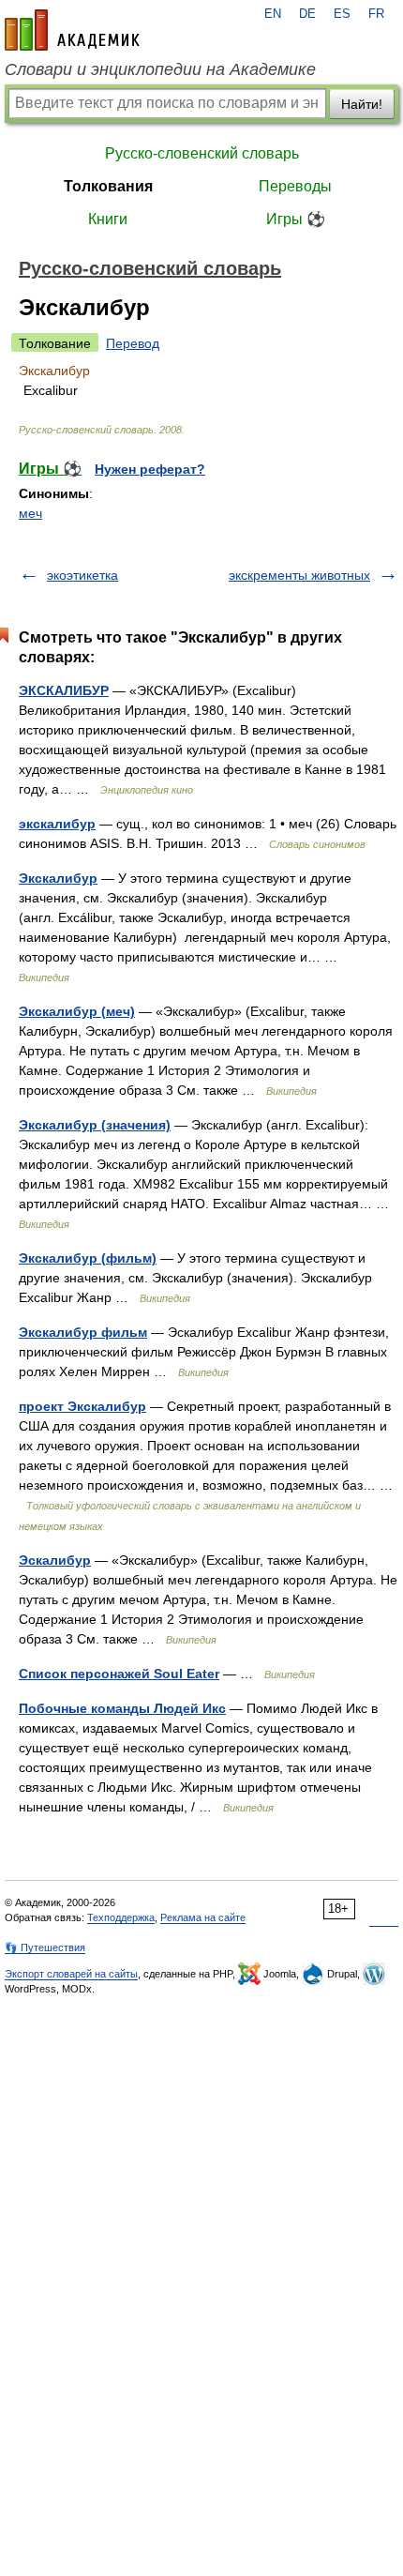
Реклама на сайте (203, 1917)
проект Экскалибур (82, 1406)
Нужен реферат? (150, 469)
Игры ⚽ (296, 219)
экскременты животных (299, 575)
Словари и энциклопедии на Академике (160, 69)
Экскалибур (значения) (95, 1125)
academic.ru (72, 30)
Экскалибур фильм (83, 1332)
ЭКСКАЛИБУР (64, 690)
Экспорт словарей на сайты (71, 1974)
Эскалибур (55, 1560)
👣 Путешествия (45, 1947)
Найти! (362, 104)
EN (273, 14)
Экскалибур (58, 878)
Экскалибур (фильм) (88, 1258)
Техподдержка (121, 1917)
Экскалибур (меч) (77, 1011)
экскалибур (57, 824)
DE (307, 14)
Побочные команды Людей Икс (122, 1708)
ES (342, 14)
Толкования (108, 186)
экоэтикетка (82, 575)
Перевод (133, 343)
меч (30, 513)
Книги (108, 219)
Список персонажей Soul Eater (119, 1674)
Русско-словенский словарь (202, 153)
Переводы (295, 186)
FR (376, 14)
